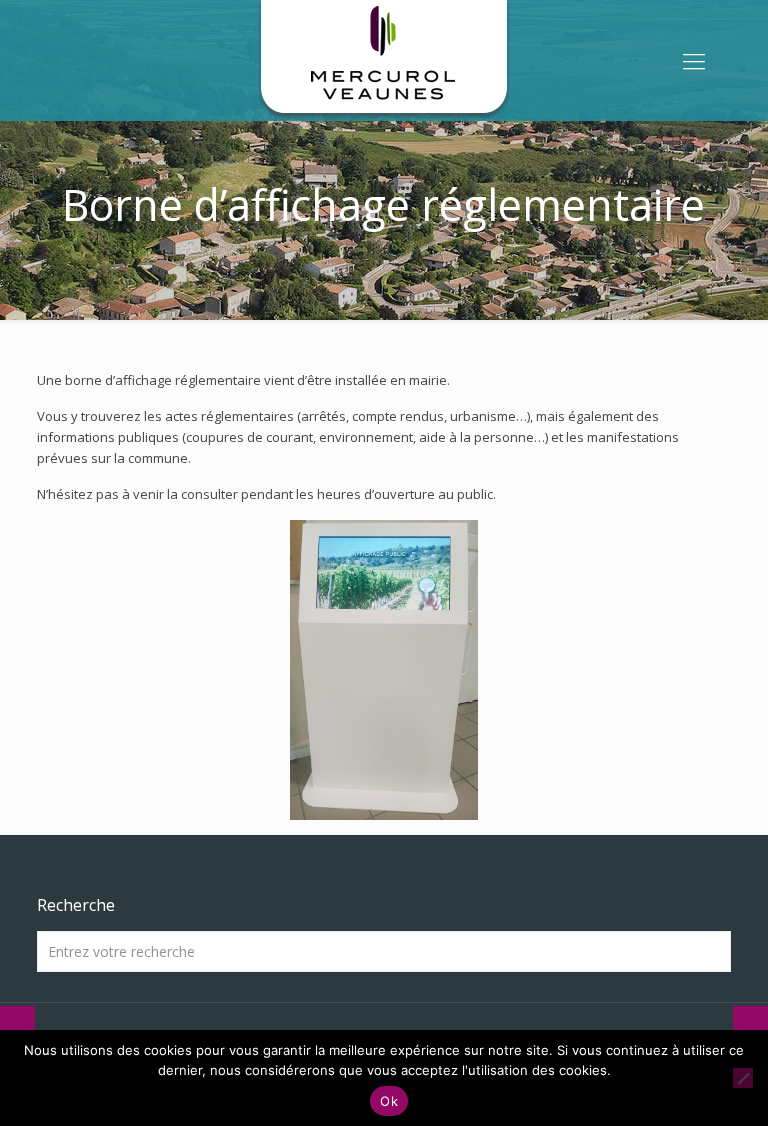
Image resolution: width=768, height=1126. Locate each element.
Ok (389, 1101)
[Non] (743, 1078)
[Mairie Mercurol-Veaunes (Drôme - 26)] (384, 60)
